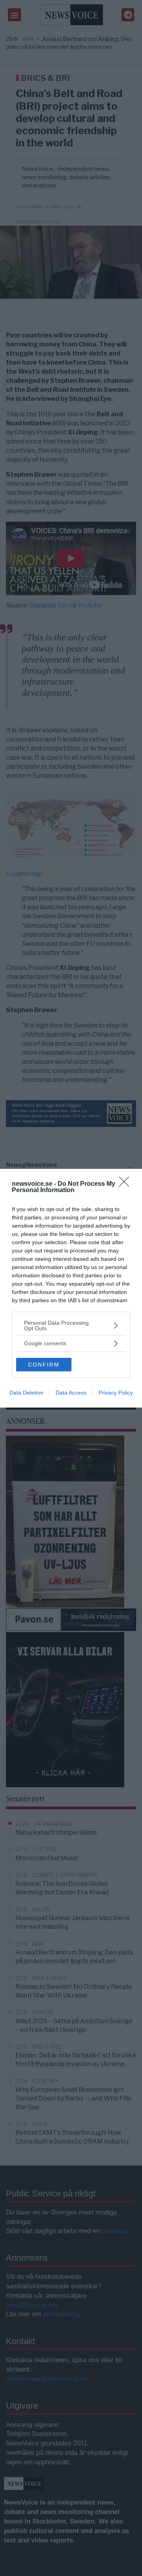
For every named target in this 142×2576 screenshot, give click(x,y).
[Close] (127, 1184)
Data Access (71, 1393)
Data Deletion (26, 1393)
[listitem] (71, 1325)
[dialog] (71, 1288)
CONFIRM (44, 1365)
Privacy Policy (116, 1393)
